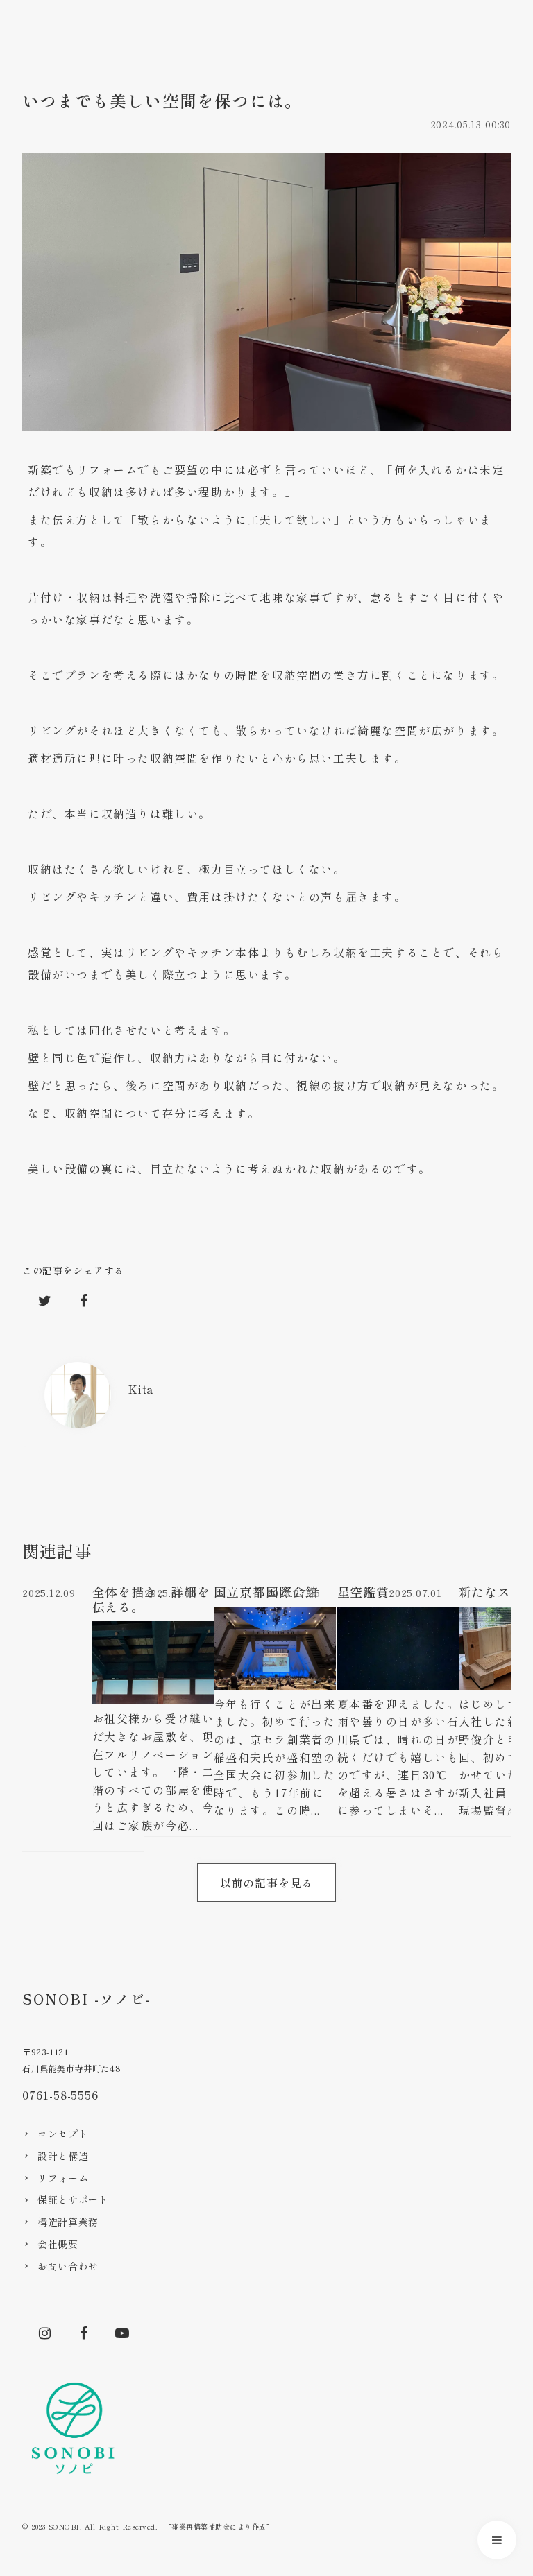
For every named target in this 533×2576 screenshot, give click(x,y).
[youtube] (122, 2333)
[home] (77, 2430)
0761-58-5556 (60, 2095)
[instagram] (44, 2333)
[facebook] (83, 2333)
